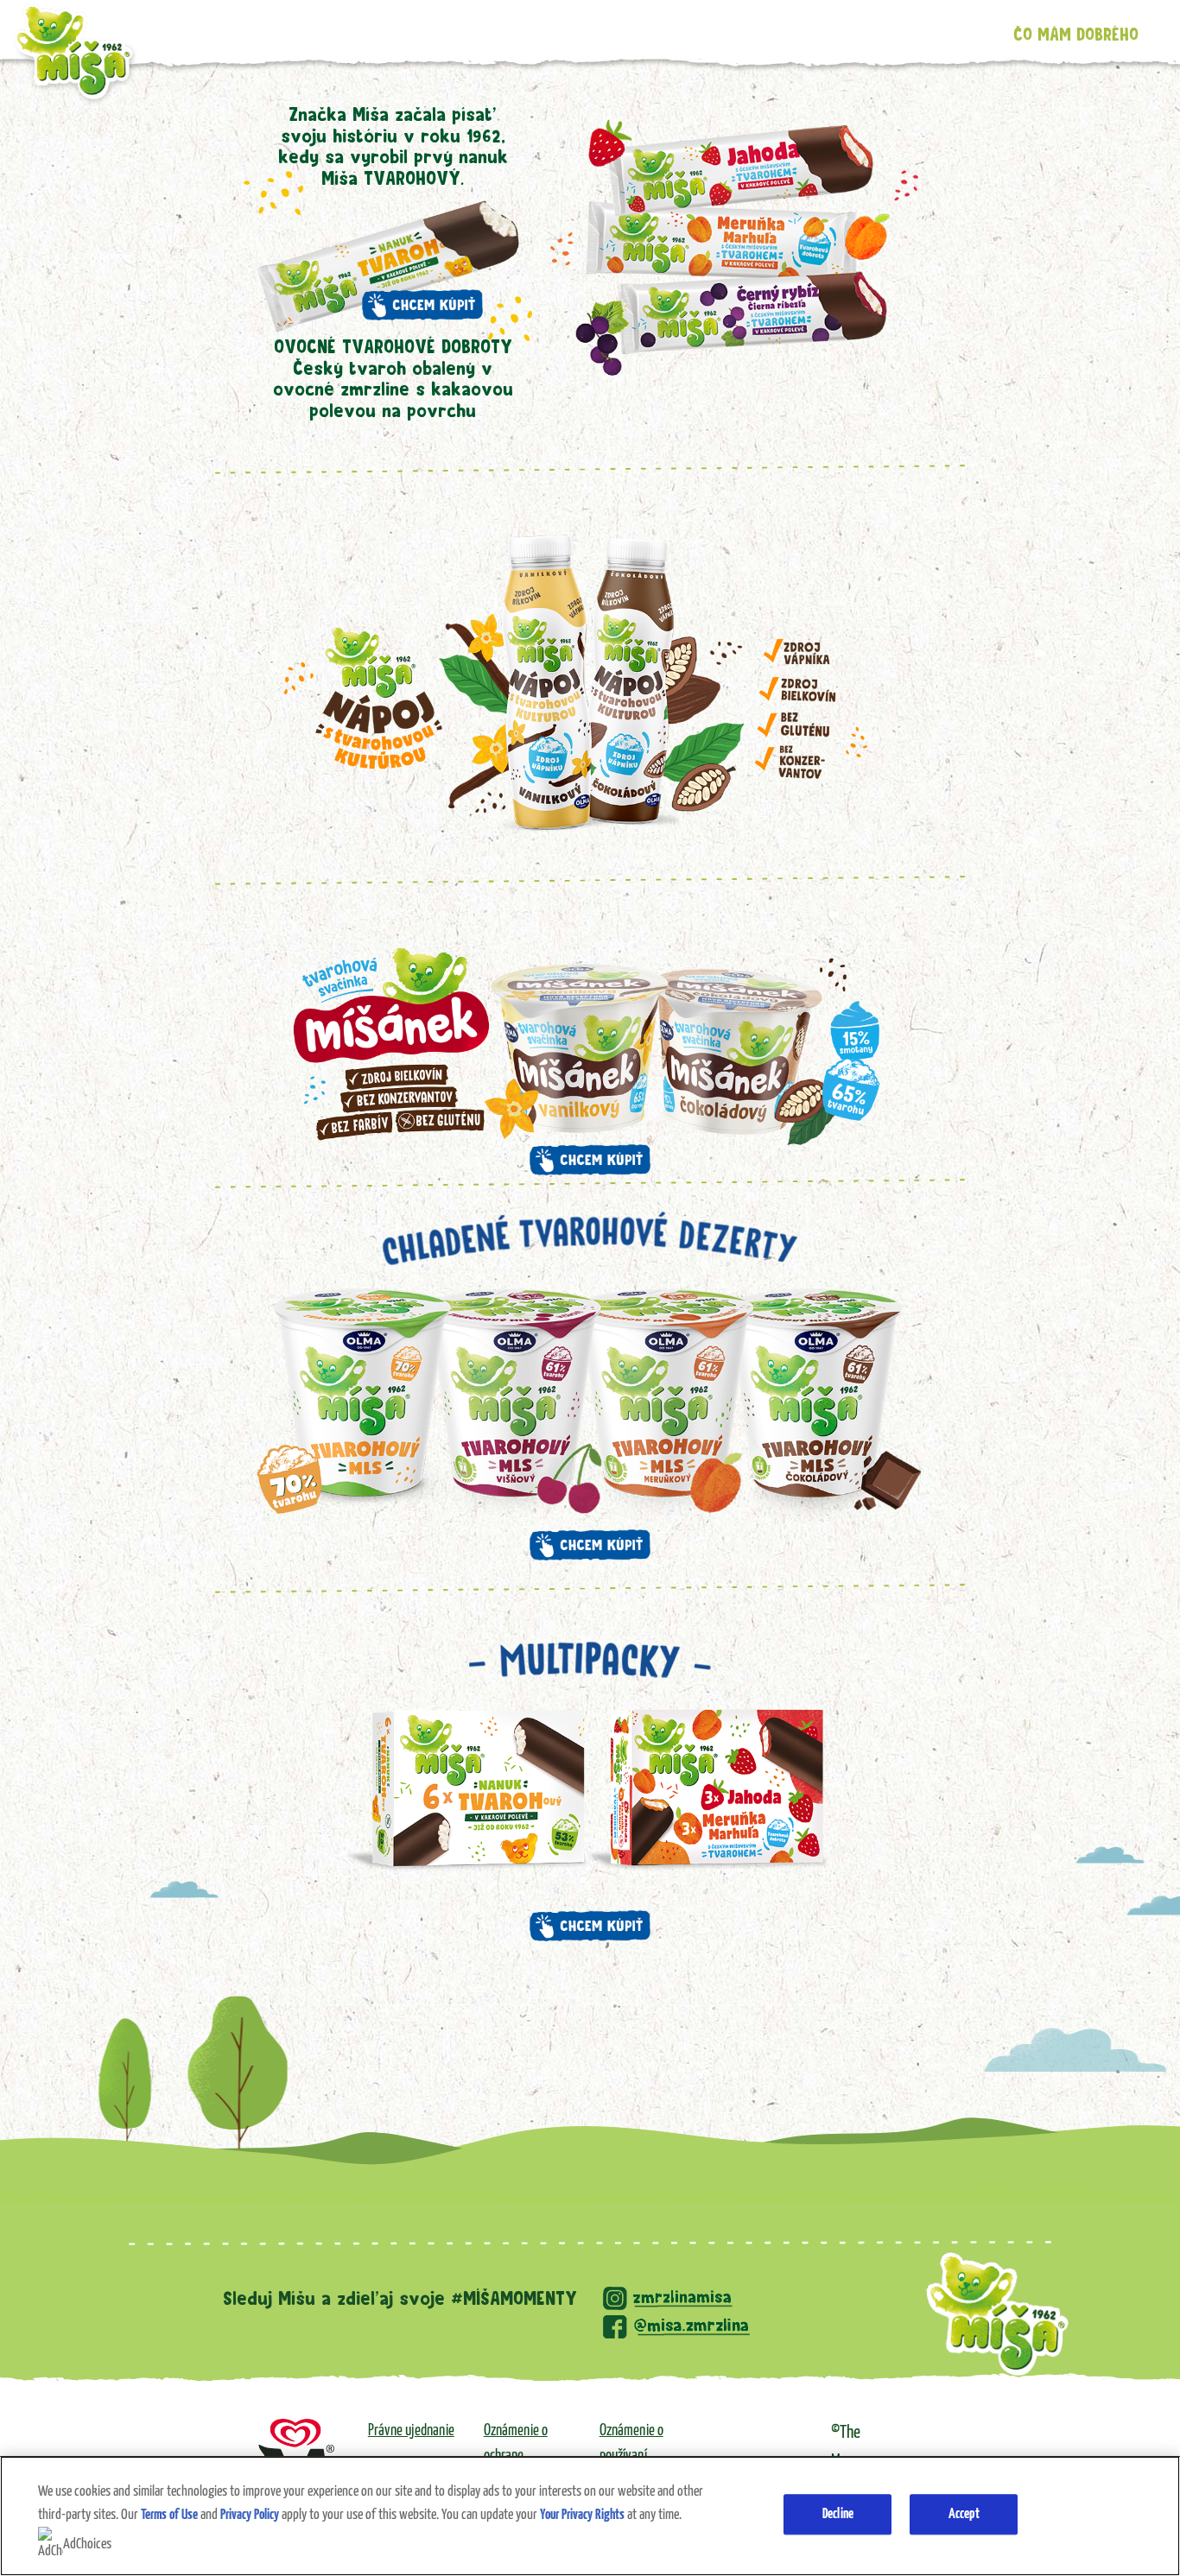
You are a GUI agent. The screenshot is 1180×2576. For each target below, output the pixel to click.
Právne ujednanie (411, 2431)
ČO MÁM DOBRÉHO (1076, 35)
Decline (838, 2514)
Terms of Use (169, 2515)
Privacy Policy (250, 2515)
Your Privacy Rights (582, 2515)
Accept (964, 2514)
